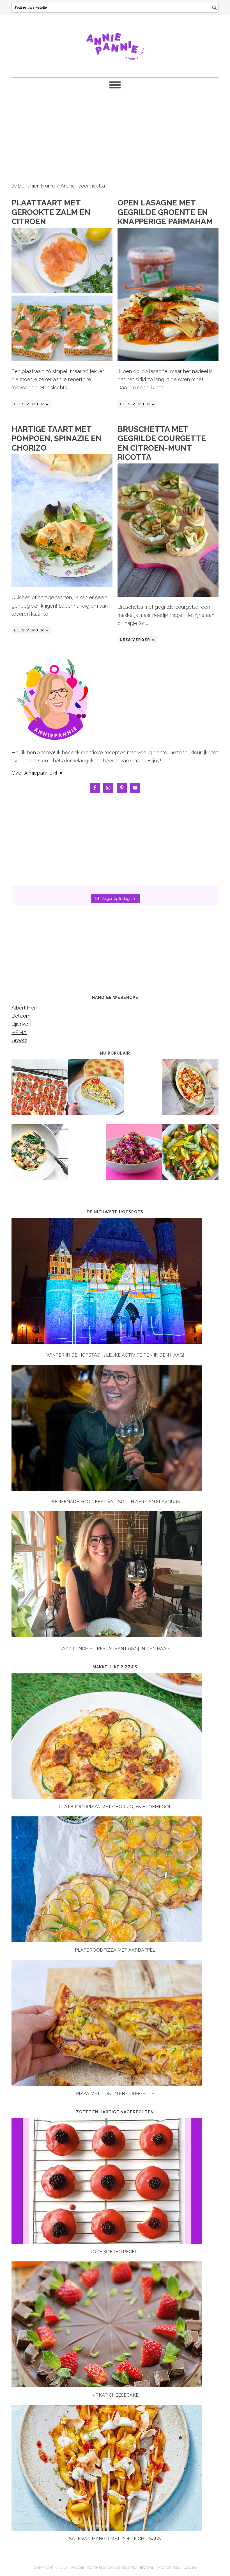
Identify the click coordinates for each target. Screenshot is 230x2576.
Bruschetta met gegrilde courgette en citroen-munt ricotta (162, 443)
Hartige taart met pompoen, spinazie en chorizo (57, 439)
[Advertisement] (115, 137)
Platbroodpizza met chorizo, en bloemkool (115, 1807)
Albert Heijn (25, 1008)
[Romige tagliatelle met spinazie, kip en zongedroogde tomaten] (40, 1156)
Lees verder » (31, 404)
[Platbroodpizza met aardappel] (107, 1941)
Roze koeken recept (115, 2252)
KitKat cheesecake (115, 2395)
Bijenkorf (22, 1024)
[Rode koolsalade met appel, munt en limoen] (134, 1156)
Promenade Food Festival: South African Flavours (115, 1502)
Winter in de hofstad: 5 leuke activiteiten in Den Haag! (115, 1355)
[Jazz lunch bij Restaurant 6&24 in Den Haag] (115, 1575)
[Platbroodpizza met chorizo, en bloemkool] (107, 1797)
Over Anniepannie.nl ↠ (37, 773)
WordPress (169, 2568)
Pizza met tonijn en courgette (115, 2094)
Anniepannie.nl (115, 44)
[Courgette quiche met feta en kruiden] (96, 1091)
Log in (190, 2568)
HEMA (19, 1032)
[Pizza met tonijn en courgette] (107, 2084)
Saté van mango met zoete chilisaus (115, 2539)
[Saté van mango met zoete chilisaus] (107, 2529)
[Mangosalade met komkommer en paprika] (190, 1156)
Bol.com (21, 1016)
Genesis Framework (134, 2568)
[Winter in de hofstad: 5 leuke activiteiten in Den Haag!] (115, 1282)
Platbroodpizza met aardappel (115, 1950)
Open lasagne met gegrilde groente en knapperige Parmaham (165, 212)
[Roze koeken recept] (107, 2242)
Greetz (19, 1040)
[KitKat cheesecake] (107, 2386)
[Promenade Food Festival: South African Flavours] (115, 1429)
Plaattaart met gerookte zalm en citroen (51, 212)
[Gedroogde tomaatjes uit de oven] (40, 1091)
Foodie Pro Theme (89, 2568)
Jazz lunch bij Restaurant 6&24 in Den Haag (115, 1649)
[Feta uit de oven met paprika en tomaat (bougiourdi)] (190, 1091)
